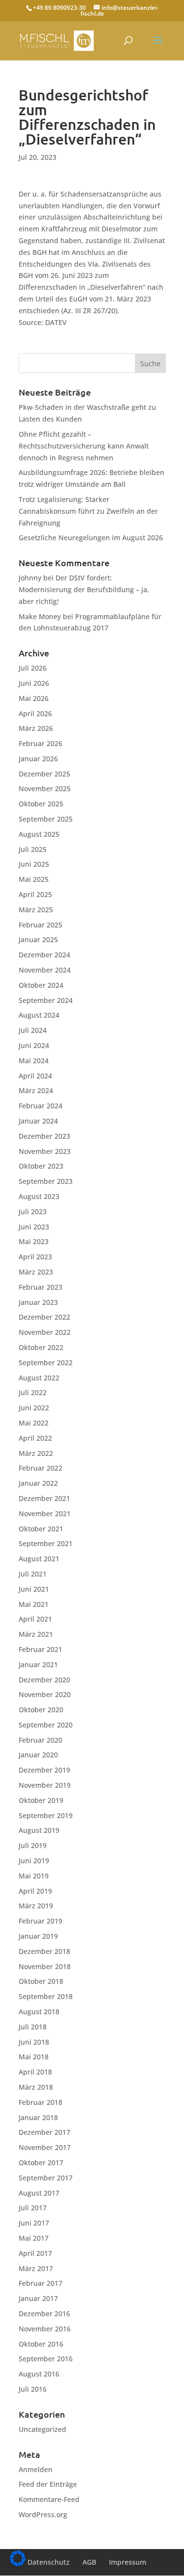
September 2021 (46, 1543)
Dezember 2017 (44, 2132)
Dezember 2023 (44, 1136)
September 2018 (46, 1996)
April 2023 (35, 1257)
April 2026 (35, 713)
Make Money (40, 616)
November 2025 (45, 788)
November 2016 (45, 2329)
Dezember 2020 (44, 1680)
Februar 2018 (40, 2102)
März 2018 (36, 2087)
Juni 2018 (34, 2042)
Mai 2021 (34, 1604)
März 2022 (36, 1453)
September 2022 (46, 1363)
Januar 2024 (38, 1121)
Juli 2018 (33, 2027)
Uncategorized (42, 2429)
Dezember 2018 (44, 1951)
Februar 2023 (40, 1287)
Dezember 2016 (44, 2313)
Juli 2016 (33, 2389)
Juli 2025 (33, 849)
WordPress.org (43, 2514)
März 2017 (36, 2268)
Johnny (30, 578)
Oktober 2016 (41, 2344)
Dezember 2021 (44, 1498)
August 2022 (39, 1378)
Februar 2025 (40, 925)
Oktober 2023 (41, 1166)
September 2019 (46, 1815)
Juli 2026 (33, 668)
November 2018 (45, 1966)
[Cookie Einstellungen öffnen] (18, 2563)
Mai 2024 (34, 1061)
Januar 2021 (38, 1664)
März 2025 (36, 910)
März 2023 (36, 1272)
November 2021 (45, 1513)
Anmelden (36, 2469)
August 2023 (39, 1196)
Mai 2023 (34, 1241)
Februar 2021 (40, 1649)
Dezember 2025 (44, 774)
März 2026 (36, 728)
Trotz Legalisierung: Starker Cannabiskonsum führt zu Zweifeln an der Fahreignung (88, 511)
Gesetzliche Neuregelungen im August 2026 (91, 538)
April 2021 (35, 1619)
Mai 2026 (34, 698)
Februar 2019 (40, 1921)
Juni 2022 (34, 1408)
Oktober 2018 (41, 1981)
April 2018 (35, 2072)
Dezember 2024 (44, 955)
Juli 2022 (33, 1392)
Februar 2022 (40, 1468)
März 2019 (36, 1906)
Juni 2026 (34, 683)
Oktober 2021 (41, 1529)
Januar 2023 (38, 1302)
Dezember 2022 (44, 1317)
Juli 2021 (33, 1574)
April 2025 (35, 894)
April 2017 (35, 2253)
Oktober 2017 (41, 2163)
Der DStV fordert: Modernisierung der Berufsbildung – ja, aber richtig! (84, 589)
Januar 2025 (38, 939)
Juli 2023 (33, 1212)
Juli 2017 (33, 2208)
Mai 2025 (34, 879)
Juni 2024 (34, 1045)
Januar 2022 (38, 1483)
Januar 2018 (38, 2117)
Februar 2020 (40, 1740)
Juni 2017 (34, 2223)
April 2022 (35, 1438)
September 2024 (46, 1000)
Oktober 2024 (41, 985)
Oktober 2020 (41, 1710)
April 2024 (35, 1076)
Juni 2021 (34, 1589)
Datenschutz (49, 2562)
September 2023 (46, 1181)
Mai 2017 (34, 2238)
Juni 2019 (34, 1861)
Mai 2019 (34, 1876)
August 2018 (39, 2012)
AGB (89, 2562)
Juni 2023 (34, 1227)
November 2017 (45, 2147)
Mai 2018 (34, 2057)
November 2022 (45, 1332)
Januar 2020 (38, 1755)
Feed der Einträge (48, 2484)
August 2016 (39, 2374)
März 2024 (36, 1090)
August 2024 (39, 1015)
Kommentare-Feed (49, 2499)
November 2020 (45, 1694)
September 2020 (46, 1725)
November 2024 (45, 970)
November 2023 (45, 1151)
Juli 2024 (33, 1030)
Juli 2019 (33, 1845)
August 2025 (39, 834)
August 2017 (39, 2193)
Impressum (128, 2562)
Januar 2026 (38, 759)
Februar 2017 (40, 2283)
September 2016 (46, 2359)
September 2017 (46, 2178)
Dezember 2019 (44, 1770)
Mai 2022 (34, 1423)
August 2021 (39, 1559)
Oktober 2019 (41, 1800)
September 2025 (46, 819)
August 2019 (39, 1830)
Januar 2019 (38, 1936)
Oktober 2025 (41, 804)
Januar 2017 (38, 2298)
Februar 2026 (40, 743)
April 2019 (35, 1891)
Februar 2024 (40, 1106)
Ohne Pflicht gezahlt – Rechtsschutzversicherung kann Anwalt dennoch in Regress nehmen (84, 446)
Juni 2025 (34, 864)
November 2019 (45, 1785)
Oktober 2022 (41, 1347)
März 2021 (36, 1634)
